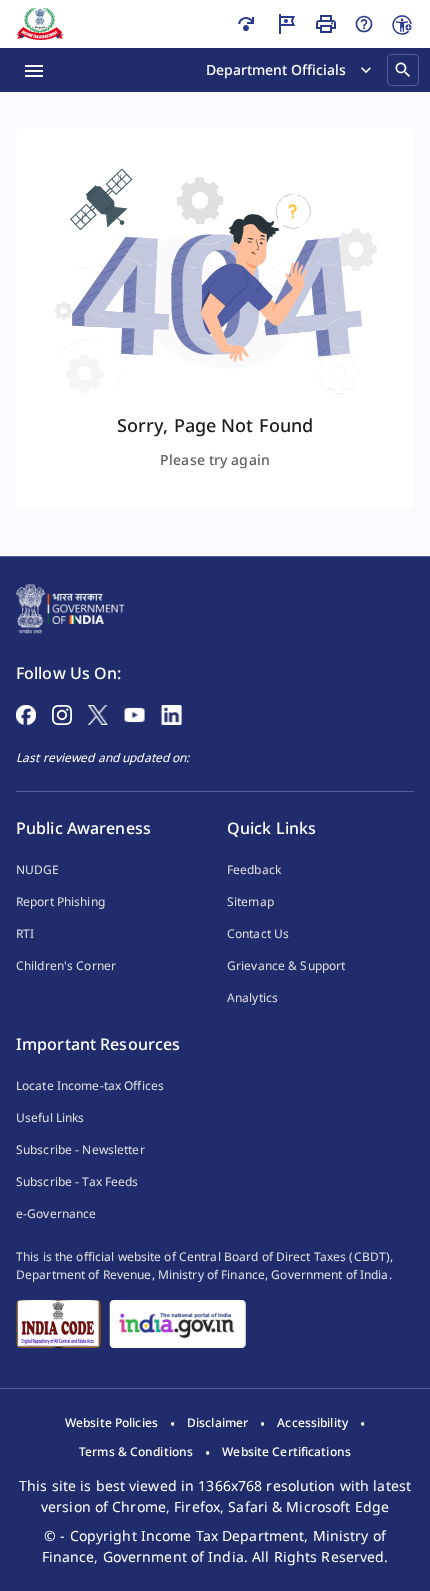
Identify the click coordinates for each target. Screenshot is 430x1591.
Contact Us (258, 933)
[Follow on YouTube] (134, 713)
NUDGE (38, 869)
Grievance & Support (286, 965)
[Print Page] (326, 24)
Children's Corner (66, 965)
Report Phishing (60, 901)
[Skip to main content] (246, 24)
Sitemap (250, 901)
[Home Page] (70, 607)
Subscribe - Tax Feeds (77, 1181)
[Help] (364, 24)
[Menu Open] (34, 70)
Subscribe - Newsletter (80, 1149)
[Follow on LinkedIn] (171, 713)
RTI (25, 933)
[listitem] (111, 1423)
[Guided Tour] (286, 24)
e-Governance (56, 1213)
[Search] (403, 70)
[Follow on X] (98, 713)
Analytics (252, 997)
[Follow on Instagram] (62, 713)
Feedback (254, 869)
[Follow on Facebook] (26, 713)
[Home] (40, 24)
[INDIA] (177, 1324)
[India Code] (58, 1324)
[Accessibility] (402, 25)
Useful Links (50, 1117)
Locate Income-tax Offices (90, 1085)
